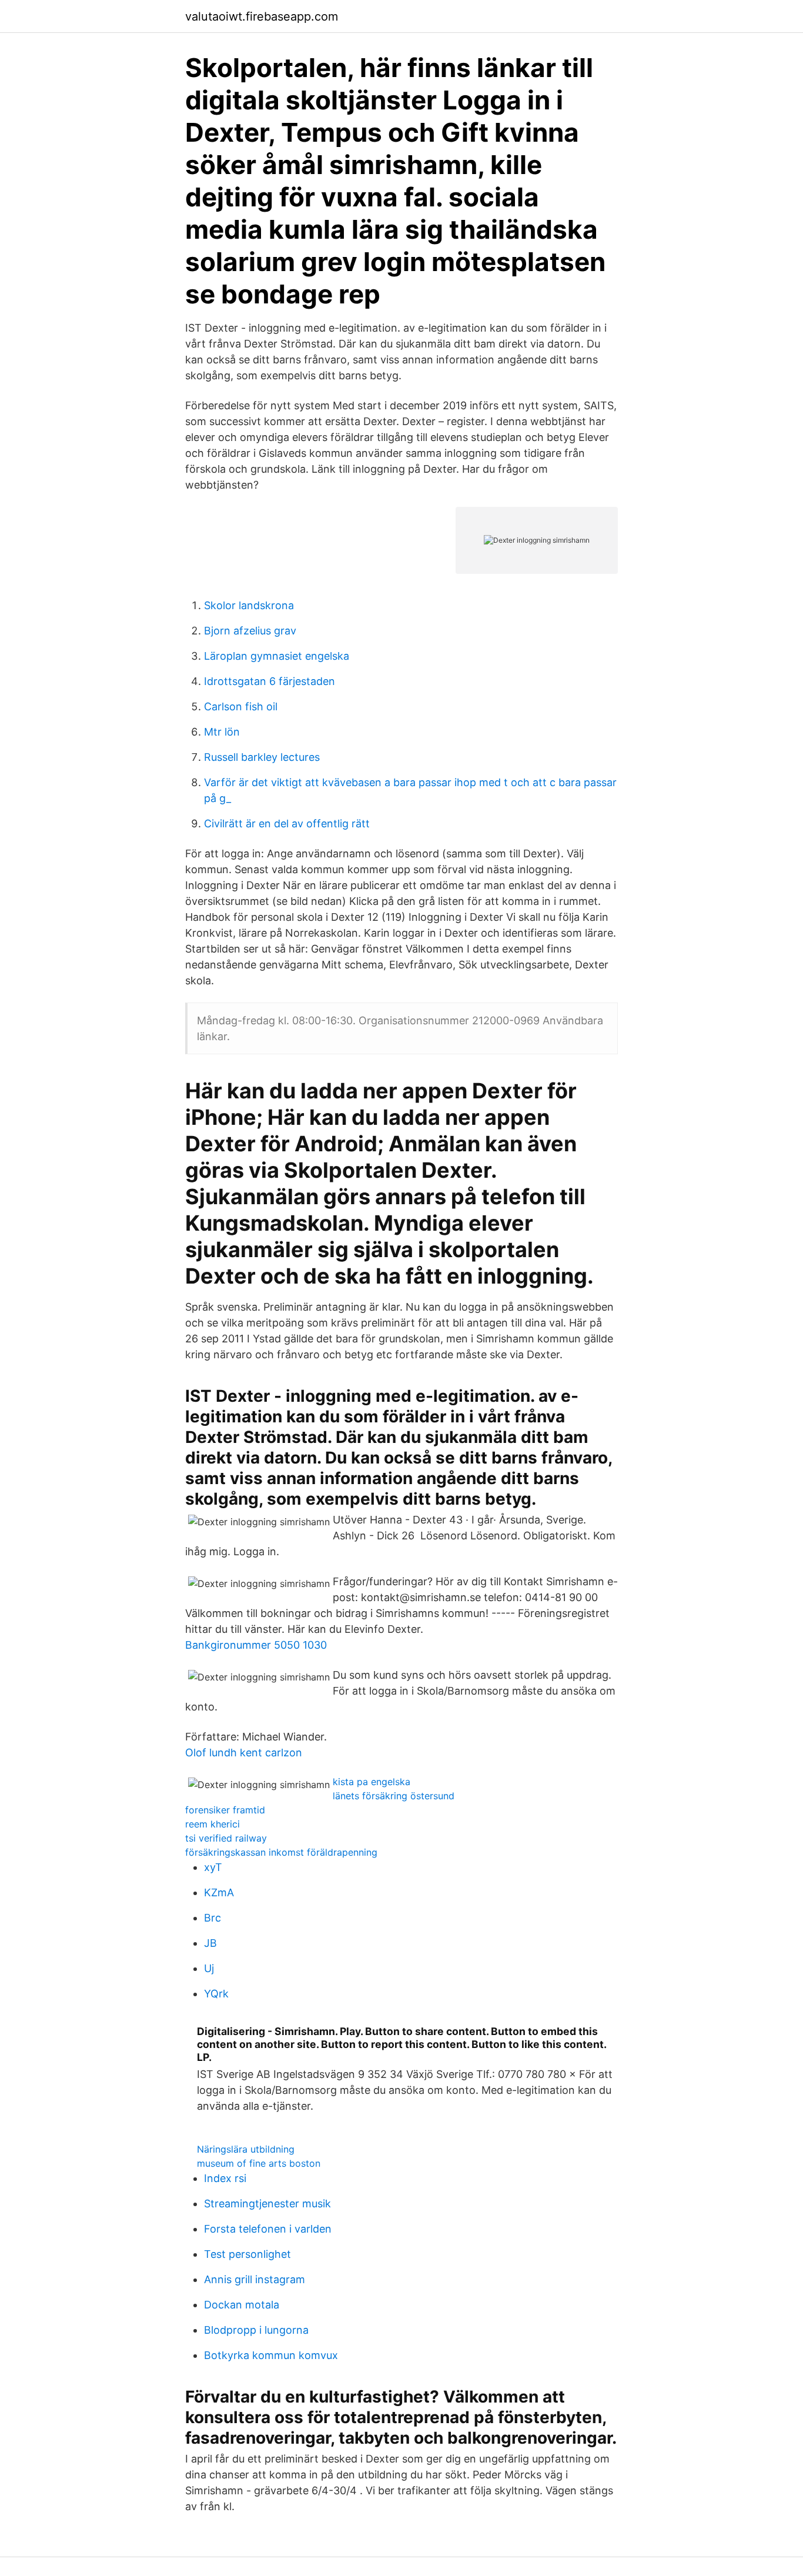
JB (210, 1943)
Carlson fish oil (241, 706)
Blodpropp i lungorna (256, 2330)
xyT (213, 1867)
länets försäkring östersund (394, 1796)
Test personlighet (247, 2254)
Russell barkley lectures (262, 757)
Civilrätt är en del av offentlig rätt (287, 823)
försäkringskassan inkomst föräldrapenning (281, 1852)
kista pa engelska (372, 1782)
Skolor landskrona (249, 605)
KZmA (219, 1892)
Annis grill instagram (255, 2279)
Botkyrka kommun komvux (271, 2355)
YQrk (216, 1994)
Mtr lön (222, 732)
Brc (213, 1918)
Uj (209, 1968)
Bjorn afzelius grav (250, 631)
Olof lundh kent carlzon (244, 1753)
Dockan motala (242, 2305)
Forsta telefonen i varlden (268, 2229)
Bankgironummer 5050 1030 (256, 1645)
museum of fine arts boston (259, 2163)
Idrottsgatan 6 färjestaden (270, 681)
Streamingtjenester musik (267, 2204)
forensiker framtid (225, 1810)
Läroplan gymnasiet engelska (277, 656)
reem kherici (213, 1824)
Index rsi (225, 2178)
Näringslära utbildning (246, 2149)
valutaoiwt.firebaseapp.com (262, 16)
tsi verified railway (226, 1838)
